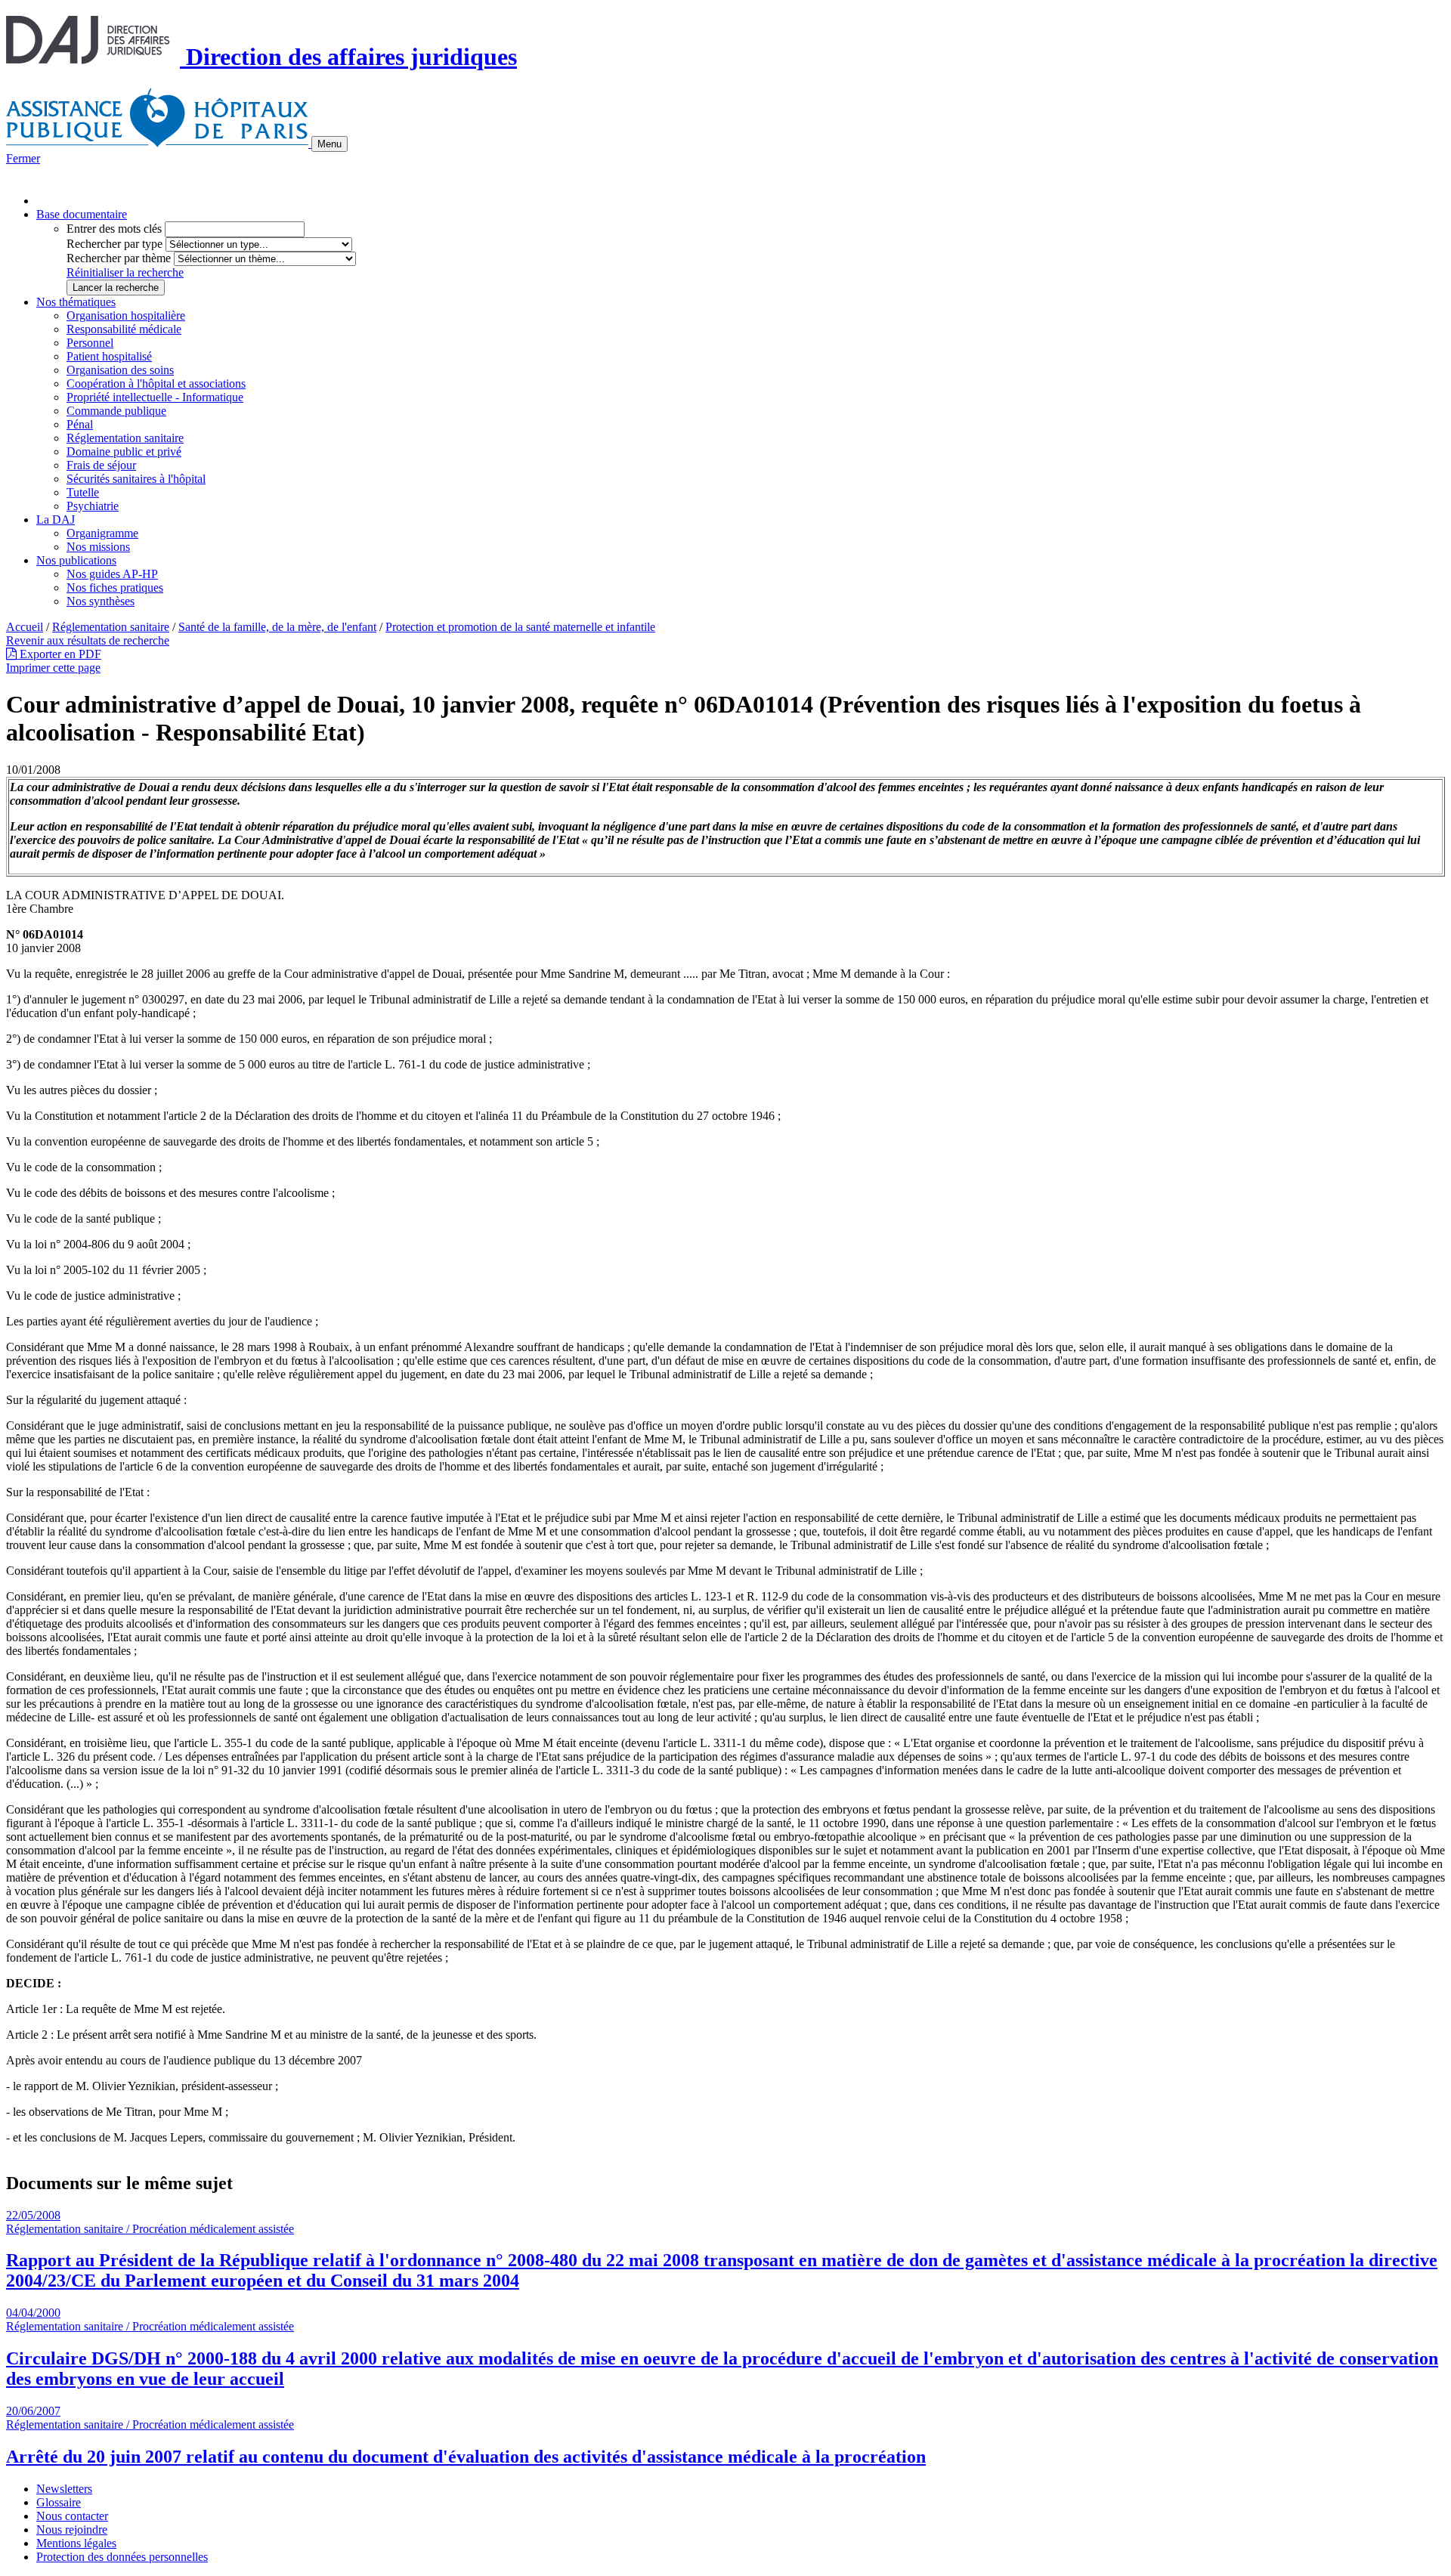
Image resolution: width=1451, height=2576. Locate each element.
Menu (329, 144)
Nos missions (98, 547)
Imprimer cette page (53, 668)
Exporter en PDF (59, 654)
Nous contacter (72, 2516)
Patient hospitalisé (109, 356)
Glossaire (59, 2502)
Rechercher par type (114, 244)
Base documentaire (82, 214)
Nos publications (76, 560)
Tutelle (83, 492)
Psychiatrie (93, 506)
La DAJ (56, 520)
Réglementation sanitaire (125, 438)
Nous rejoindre (72, 2530)
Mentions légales (76, 2543)
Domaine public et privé (124, 451)
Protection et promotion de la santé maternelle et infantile (520, 627)
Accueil (25, 627)
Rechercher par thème (119, 258)
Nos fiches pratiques (115, 588)
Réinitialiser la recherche (125, 272)
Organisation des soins (120, 370)
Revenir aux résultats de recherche (88, 640)
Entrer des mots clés (114, 229)
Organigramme (102, 533)
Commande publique (116, 411)
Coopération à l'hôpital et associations (156, 383)
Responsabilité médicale (124, 329)
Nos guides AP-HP (112, 574)
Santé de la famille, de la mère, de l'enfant (277, 627)
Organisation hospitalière (126, 315)
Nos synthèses (101, 601)
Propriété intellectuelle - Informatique (155, 397)
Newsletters (64, 2489)
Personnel (90, 343)
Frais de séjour (101, 465)
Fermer (23, 158)
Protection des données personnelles (122, 2557)
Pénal (80, 424)
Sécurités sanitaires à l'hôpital (136, 479)
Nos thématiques (76, 302)
